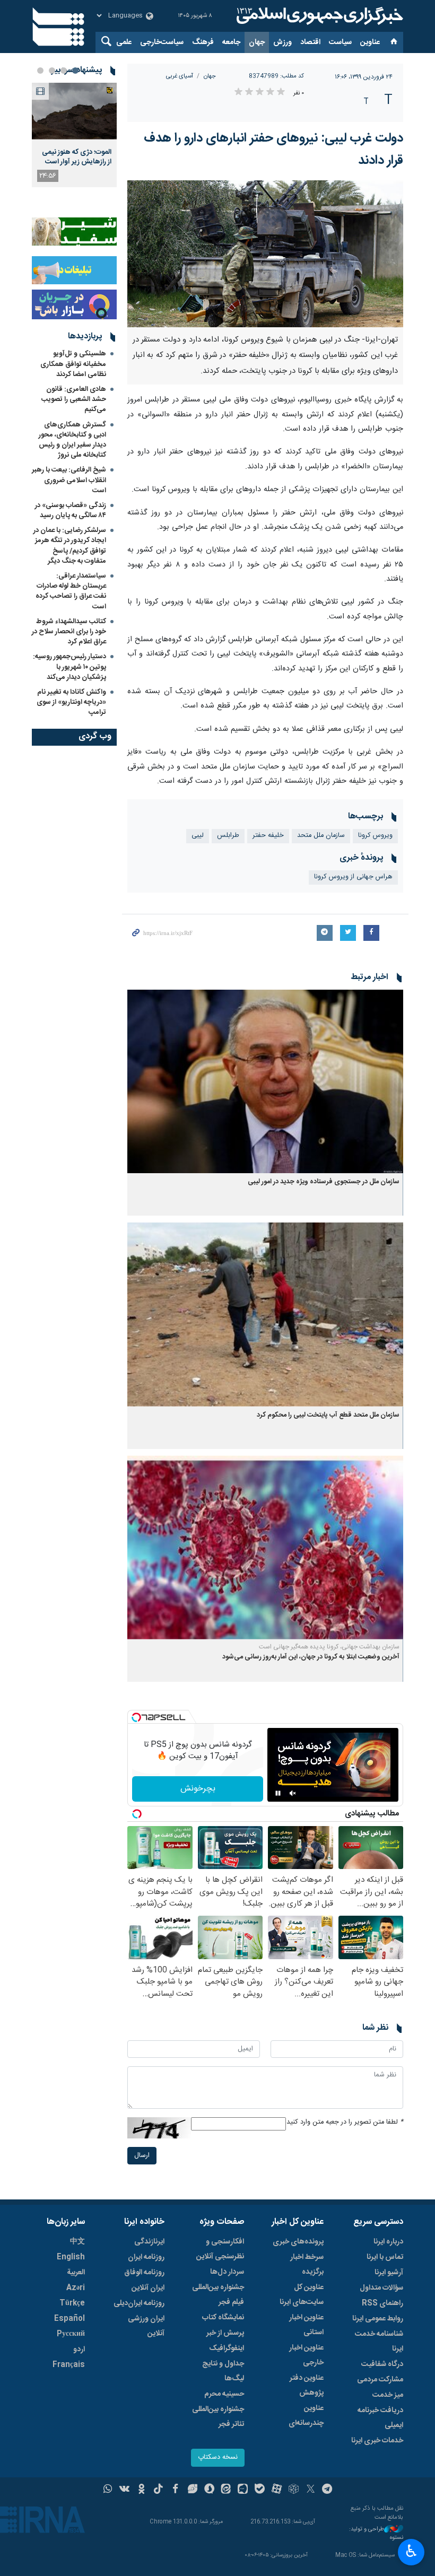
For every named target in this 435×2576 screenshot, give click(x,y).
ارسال (142, 2156)
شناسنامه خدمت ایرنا (379, 2342)
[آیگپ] (243, 2490)
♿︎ (411, 2551)
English (71, 2257)
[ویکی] (124, 2490)
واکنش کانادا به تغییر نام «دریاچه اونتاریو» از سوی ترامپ (71, 702)
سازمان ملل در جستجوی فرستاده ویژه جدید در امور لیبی (324, 1182)
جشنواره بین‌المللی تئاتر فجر (218, 2417)
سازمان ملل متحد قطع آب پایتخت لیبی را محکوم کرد (328, 1415)
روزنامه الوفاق (144, 2273)
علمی (124, 42)
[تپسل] (136, 1717)
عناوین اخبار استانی (306, 2325)
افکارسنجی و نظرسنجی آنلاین (220, 2249)
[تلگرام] (328, 2490)
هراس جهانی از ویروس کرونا (353, 877)
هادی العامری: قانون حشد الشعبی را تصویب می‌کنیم (74, 399)
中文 (77, 2242)
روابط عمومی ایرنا (378, 2319)
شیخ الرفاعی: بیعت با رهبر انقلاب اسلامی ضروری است (69, 480)
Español (69, 2319)
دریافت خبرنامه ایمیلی (380, 2418)
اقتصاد (310, 42)
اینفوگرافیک (227, 2348)
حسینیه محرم (224, 2394)
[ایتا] (226, 2490)
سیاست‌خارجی (162, 42)
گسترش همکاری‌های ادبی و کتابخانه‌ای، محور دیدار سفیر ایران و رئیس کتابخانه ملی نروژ (72, 440)
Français (69, 2365)
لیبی (198, 836)
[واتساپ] (108, 2490)
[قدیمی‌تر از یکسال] (265, 1082)
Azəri (76, 2288)
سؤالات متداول (381, 2288)
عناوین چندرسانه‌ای (306, 2416)
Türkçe (72, 2303)
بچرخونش (198, 1789)
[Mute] (293, 1793)
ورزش (282, 42)
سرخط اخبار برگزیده (307, 2265)
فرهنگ (203, 42)
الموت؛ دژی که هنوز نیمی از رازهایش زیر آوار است (77, 157)
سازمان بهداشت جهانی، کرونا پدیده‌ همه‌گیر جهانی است (329, 1647)
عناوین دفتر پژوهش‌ (307, 2386)
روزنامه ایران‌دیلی (139, 2303)
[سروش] (209, 2490)
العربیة (76, 2273)
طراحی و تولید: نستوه (376, 2534)
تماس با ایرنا (385, 2257)
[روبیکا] (294, 2490)
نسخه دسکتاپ (218, 2457)
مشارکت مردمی (380, 2380)
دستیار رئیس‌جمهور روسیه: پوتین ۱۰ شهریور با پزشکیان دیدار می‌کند (69, 667)
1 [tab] (75, 71)
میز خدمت (388, 2395)
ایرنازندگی (149, 2242)
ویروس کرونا (375, 836)
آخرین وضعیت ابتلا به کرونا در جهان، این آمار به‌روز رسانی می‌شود (311, 1657)
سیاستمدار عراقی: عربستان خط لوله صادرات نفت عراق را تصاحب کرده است (71, 591)
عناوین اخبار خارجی (306, 2355)
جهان (257, 42)
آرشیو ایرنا (389, 2273)
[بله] (260, 2490)
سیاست (340, 42)
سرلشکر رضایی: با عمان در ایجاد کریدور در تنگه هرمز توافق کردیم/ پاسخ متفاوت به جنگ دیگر (70, 546)
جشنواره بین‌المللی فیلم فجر (218, 2295)
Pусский (71, 2334)
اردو (79, 2350)
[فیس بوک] (175, 2490)
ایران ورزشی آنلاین (146, 2326)
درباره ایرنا (388, 2242)
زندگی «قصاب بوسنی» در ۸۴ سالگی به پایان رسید (71, 510)
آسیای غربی (180, 76)
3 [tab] (52, 71)
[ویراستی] (192, 2490)
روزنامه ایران (146, 2257)
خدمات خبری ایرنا (377, 2441)
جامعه (231, 42)
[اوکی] (141, 2490)
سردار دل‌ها (227, 2272)
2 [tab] (64, 71)
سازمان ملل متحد (321, 836)
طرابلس (228, 836)
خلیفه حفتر (268, 836)
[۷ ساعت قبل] (74, 111)
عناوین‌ (370, 42)
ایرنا (318, 16)
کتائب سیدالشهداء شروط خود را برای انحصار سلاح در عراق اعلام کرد (69, 632)
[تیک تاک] (158, 2490)
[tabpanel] (74, 135)
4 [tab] (40, 71)
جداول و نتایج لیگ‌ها (223, 2371)
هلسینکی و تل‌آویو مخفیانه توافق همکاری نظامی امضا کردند (73, 364)
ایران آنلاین (148, 2288)
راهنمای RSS (382, 2303)
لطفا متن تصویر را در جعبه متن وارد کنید (345, 2122)
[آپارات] (277, 2490)
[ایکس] (311, 2490)
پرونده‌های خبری (298, 2242)
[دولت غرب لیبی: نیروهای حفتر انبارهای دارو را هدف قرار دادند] (265, 254)
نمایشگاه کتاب (223, 2318)
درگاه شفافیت (382, 2364)
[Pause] (278, 1793)
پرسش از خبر (225, 2333)
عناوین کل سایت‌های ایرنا (302, 2295)
